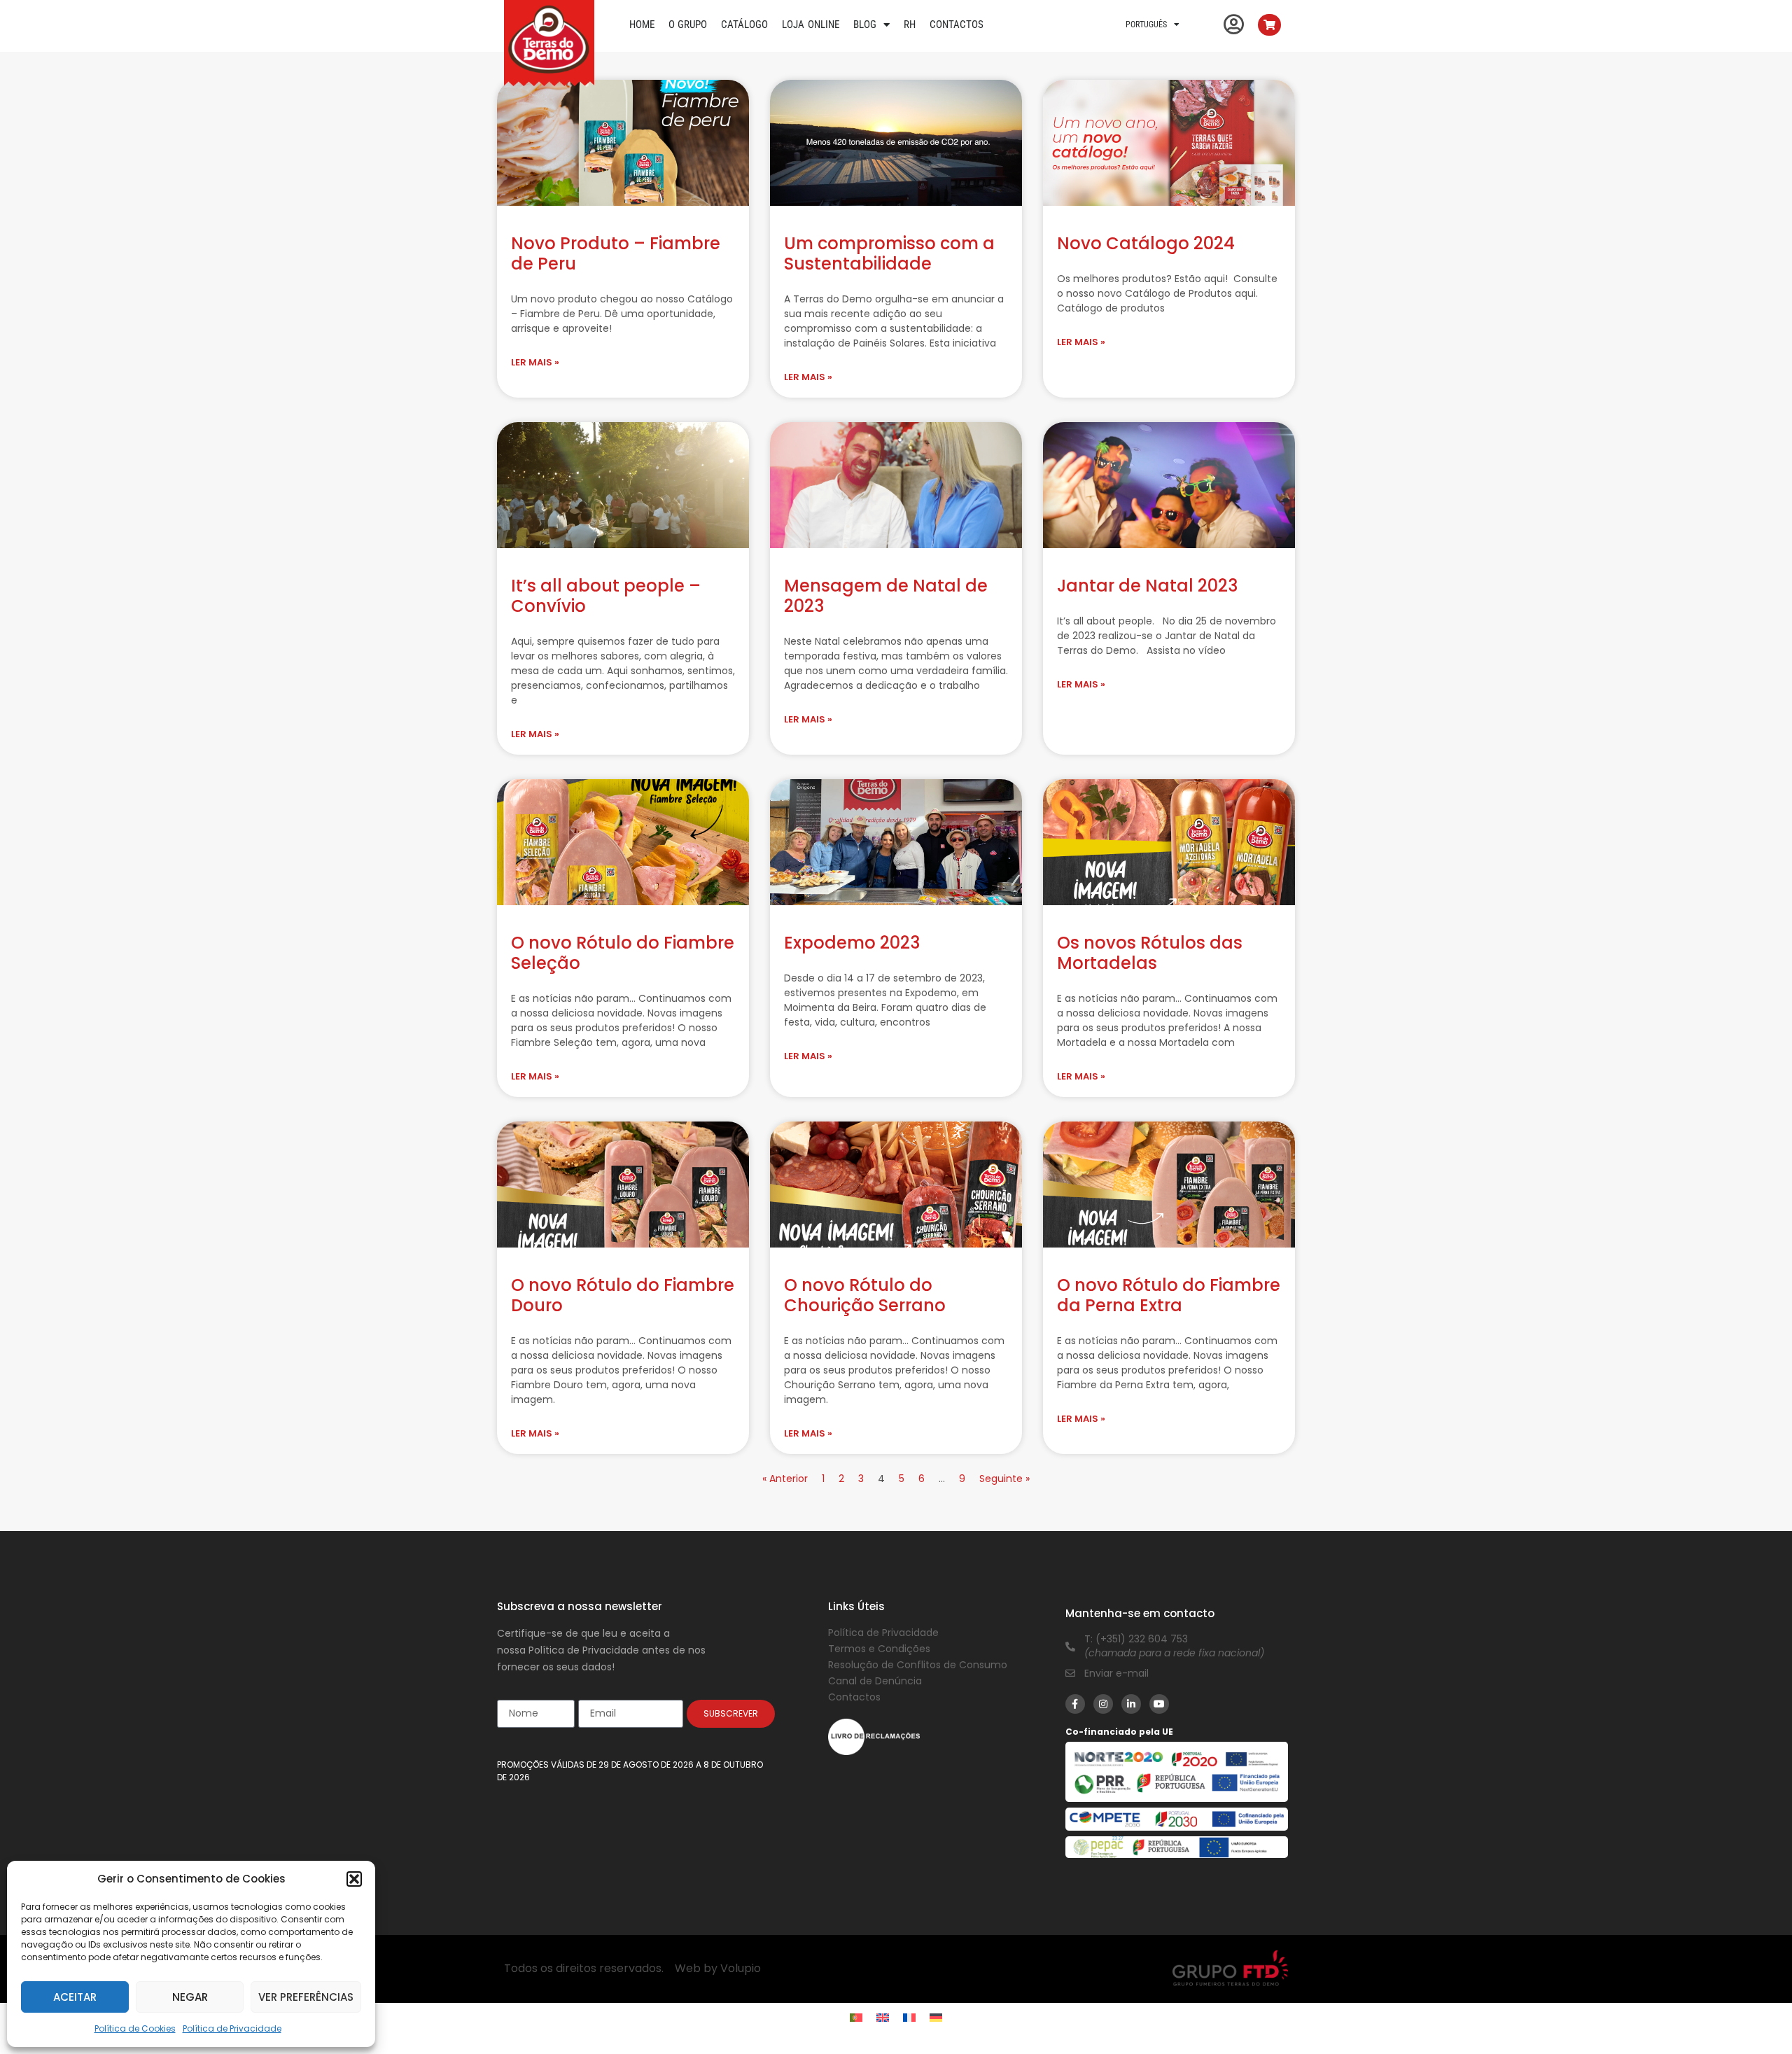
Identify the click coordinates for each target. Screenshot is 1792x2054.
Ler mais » (535, 362)
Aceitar (75, 1997)
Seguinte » (1004, 1479)
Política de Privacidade (232, 2028)
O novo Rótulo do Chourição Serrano (865, 1295)
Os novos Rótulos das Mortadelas (1150, 953)
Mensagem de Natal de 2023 (886, 596)
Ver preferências (306, 1997)
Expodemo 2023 (852, 943)
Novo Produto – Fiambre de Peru (616, 253)
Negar (190, 1997)
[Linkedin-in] (1131, 1704)
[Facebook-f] (1075, 1704)
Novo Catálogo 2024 (1146, 243)
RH (910, 25)
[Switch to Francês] (909, 2018)
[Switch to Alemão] (936, 2018)
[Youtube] (1159, 1704)
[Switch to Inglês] (883, 2018)
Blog (865, 25)
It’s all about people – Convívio (606, 596)
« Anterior (786, 1479)
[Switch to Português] (856, 2018)
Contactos (957, 25)
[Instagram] (1103, 1704)
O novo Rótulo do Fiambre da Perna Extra (1169, 1295)
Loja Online (811, 25)
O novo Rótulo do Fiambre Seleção (623, 953)
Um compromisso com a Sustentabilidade (889, 253)
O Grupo (688, 25)
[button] (354, 1879)
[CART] (1269, 25)
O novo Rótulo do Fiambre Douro (623, 1295)
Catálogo (744, 25)
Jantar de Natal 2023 (1147, 586)
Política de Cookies (135, 2028)
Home (642, 25)
